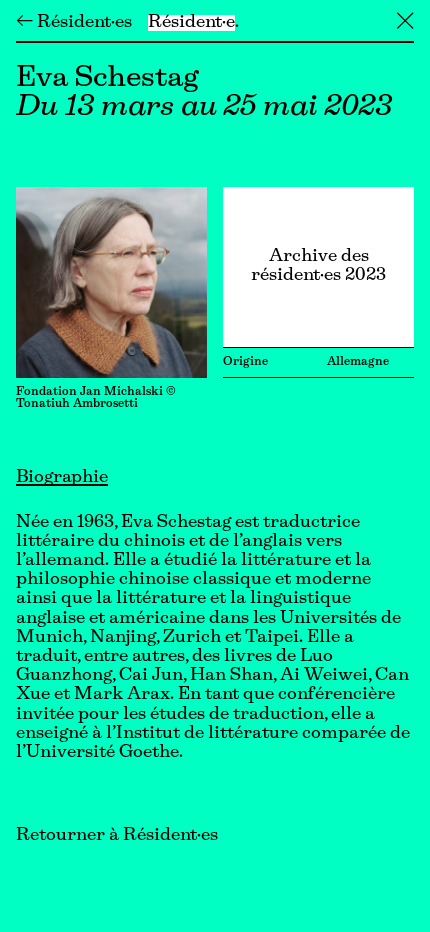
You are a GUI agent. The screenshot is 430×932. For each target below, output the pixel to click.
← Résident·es (74, 23)
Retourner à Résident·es (117, 836)
